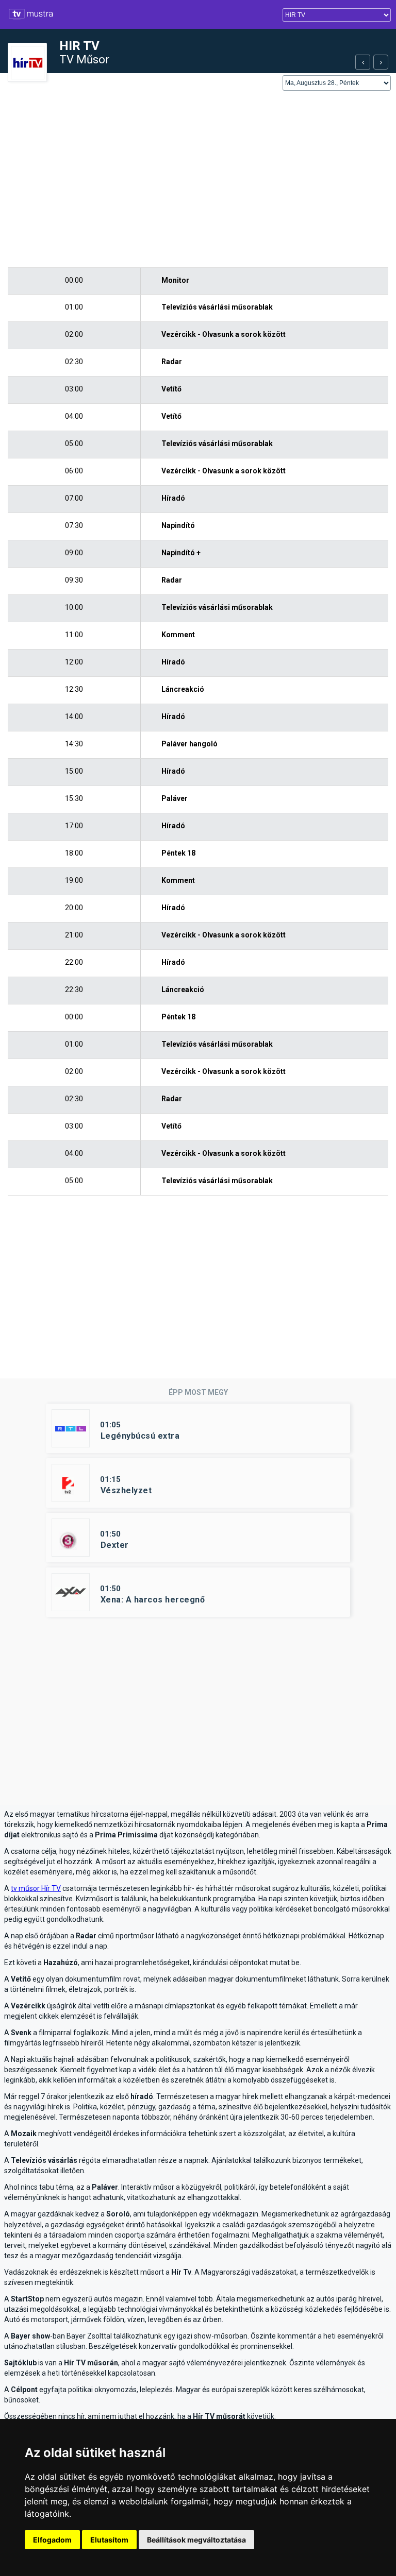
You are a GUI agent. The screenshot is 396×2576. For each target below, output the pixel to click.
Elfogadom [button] (52, 2540)
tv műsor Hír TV (36, 1888)
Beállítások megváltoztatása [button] (196, 2540)
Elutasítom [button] (109, 2540)
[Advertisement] (198, 180)
